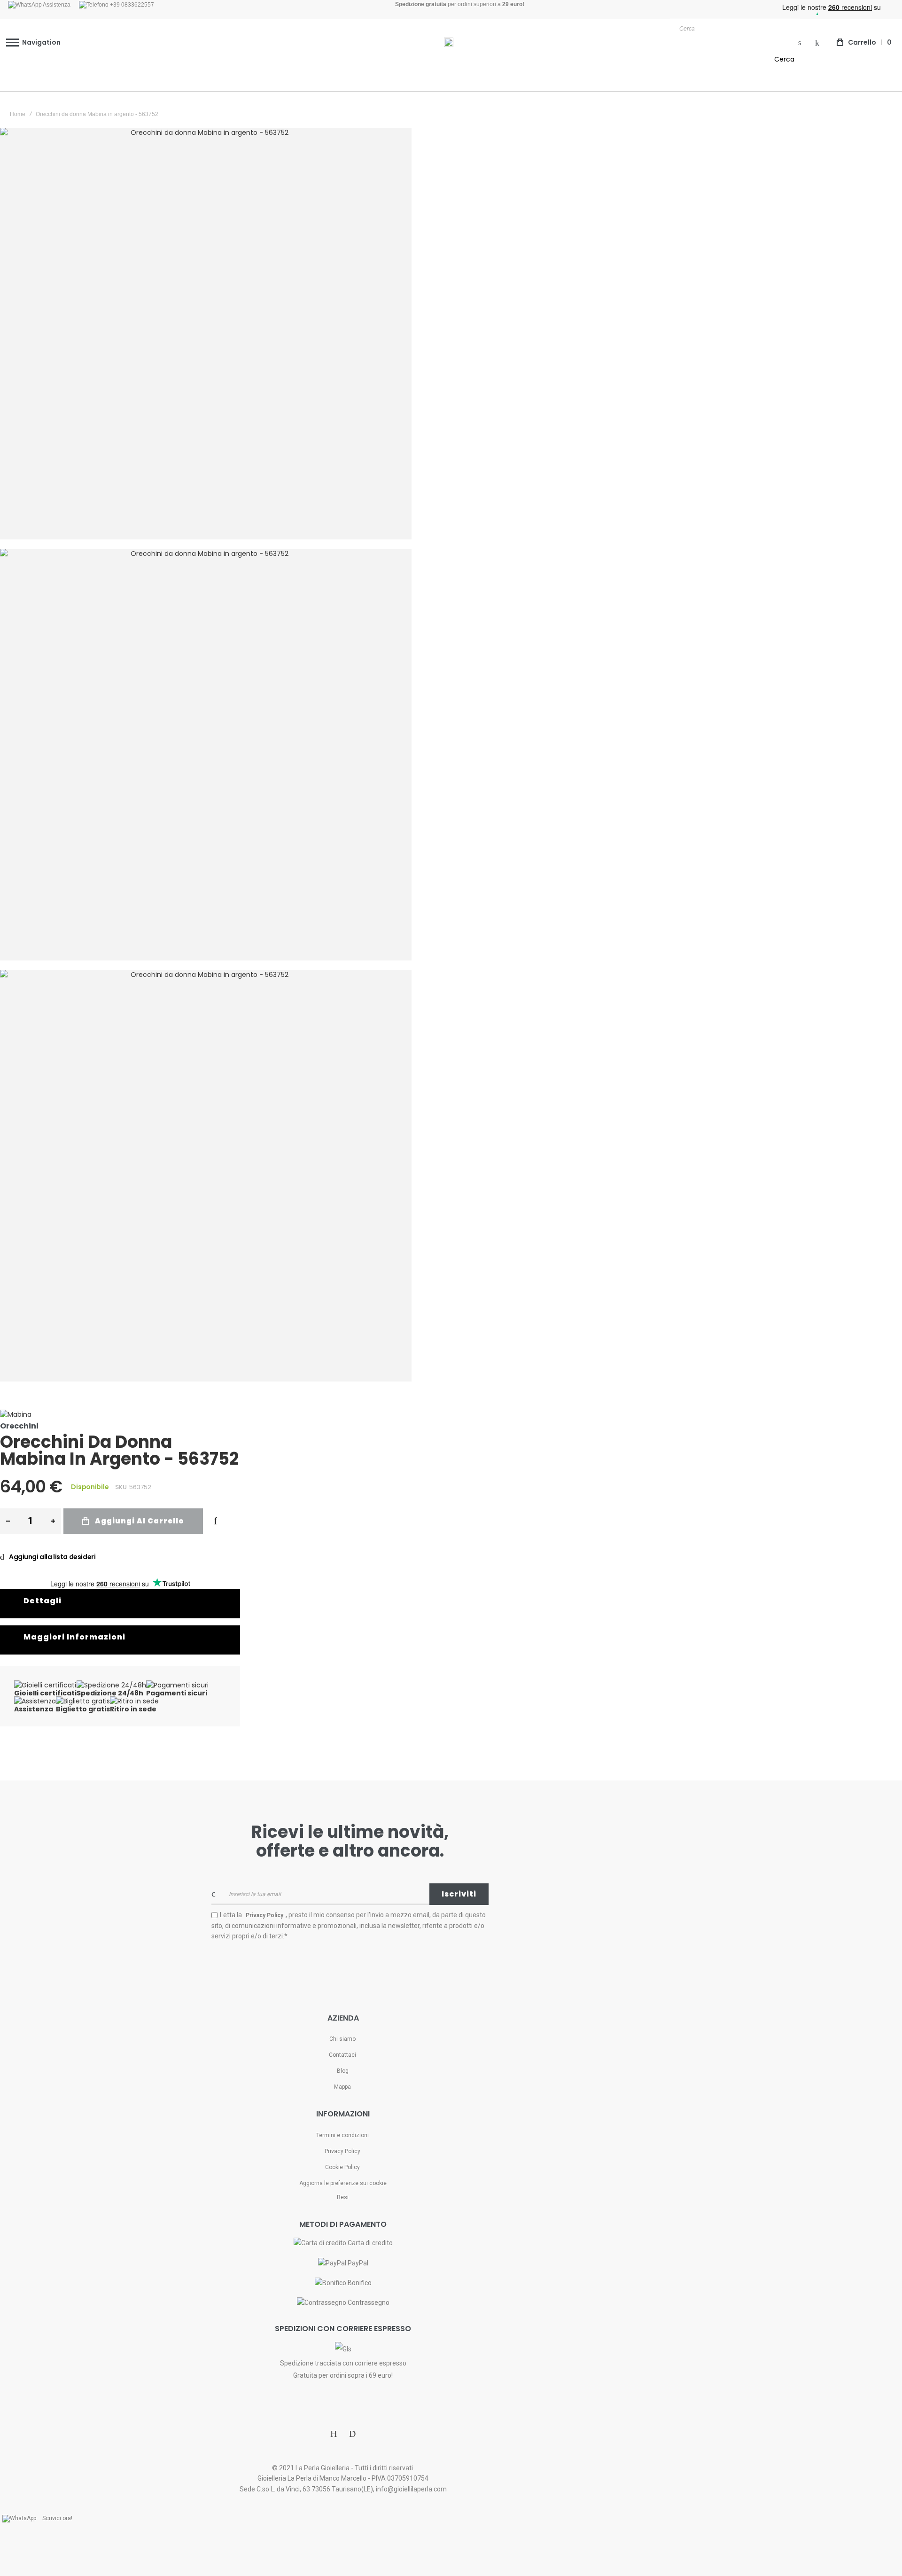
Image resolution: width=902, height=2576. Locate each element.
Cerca (784, 59)
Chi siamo (342, 2039)
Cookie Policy (342, 2167)
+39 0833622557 (131, 5)
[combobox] (735, 28)
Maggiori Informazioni (74, 1637)
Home (18, 114)
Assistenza (56, 5)
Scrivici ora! (57, 2518)
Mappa (342, 2087)
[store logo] (449, 42)
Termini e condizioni (342, 2135)
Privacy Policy (342, 2151)
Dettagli (43, 1601)
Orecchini (19, 1426)
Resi (343, 2197)
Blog (343, 2071)
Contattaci (342, 2055)
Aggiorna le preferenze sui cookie (343, 2183)
